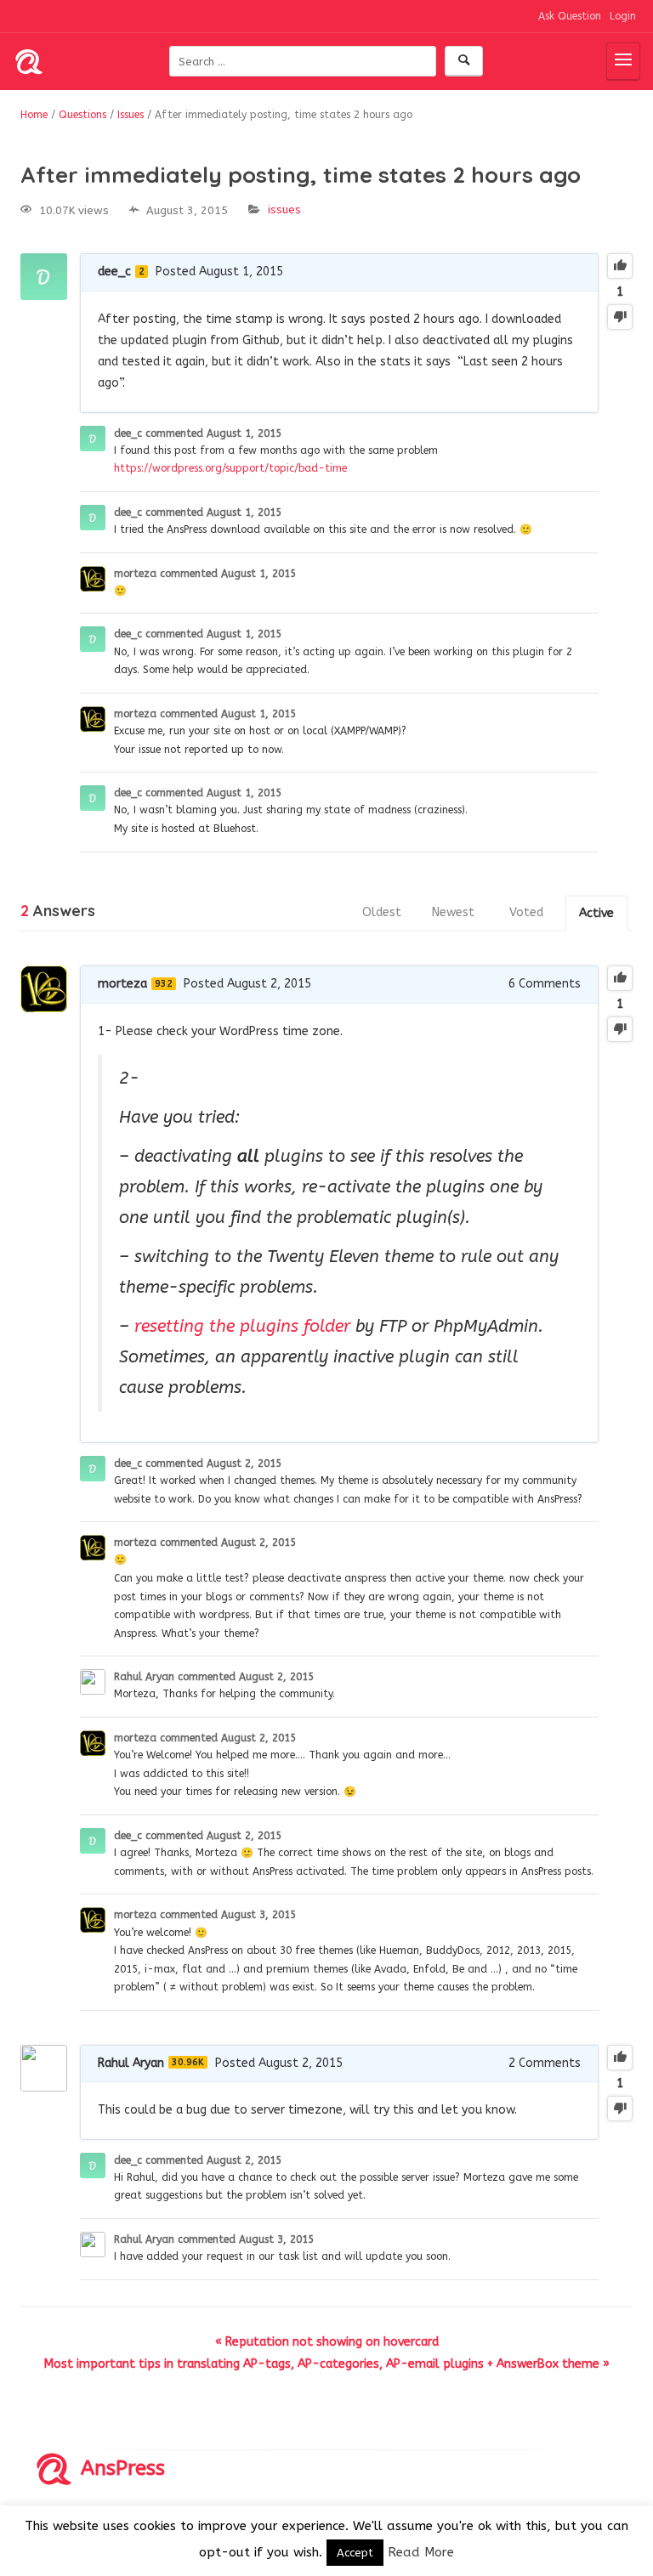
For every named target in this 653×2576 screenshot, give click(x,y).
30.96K (188, 2062)
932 (164, 984)
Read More (421, 2552)
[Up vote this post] (620, 266)
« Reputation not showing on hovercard (327, 2342)
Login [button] (623, 16)
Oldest (382, 912)
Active (596, 913)
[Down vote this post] (620, 317)
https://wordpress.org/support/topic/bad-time (230, 468)
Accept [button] (355, 2553)
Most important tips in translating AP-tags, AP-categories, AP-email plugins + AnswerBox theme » (327, 2364)
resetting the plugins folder (242, 1326)
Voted (526, 912)
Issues (284, 209)
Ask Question (570, 16)
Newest (453, 912)
